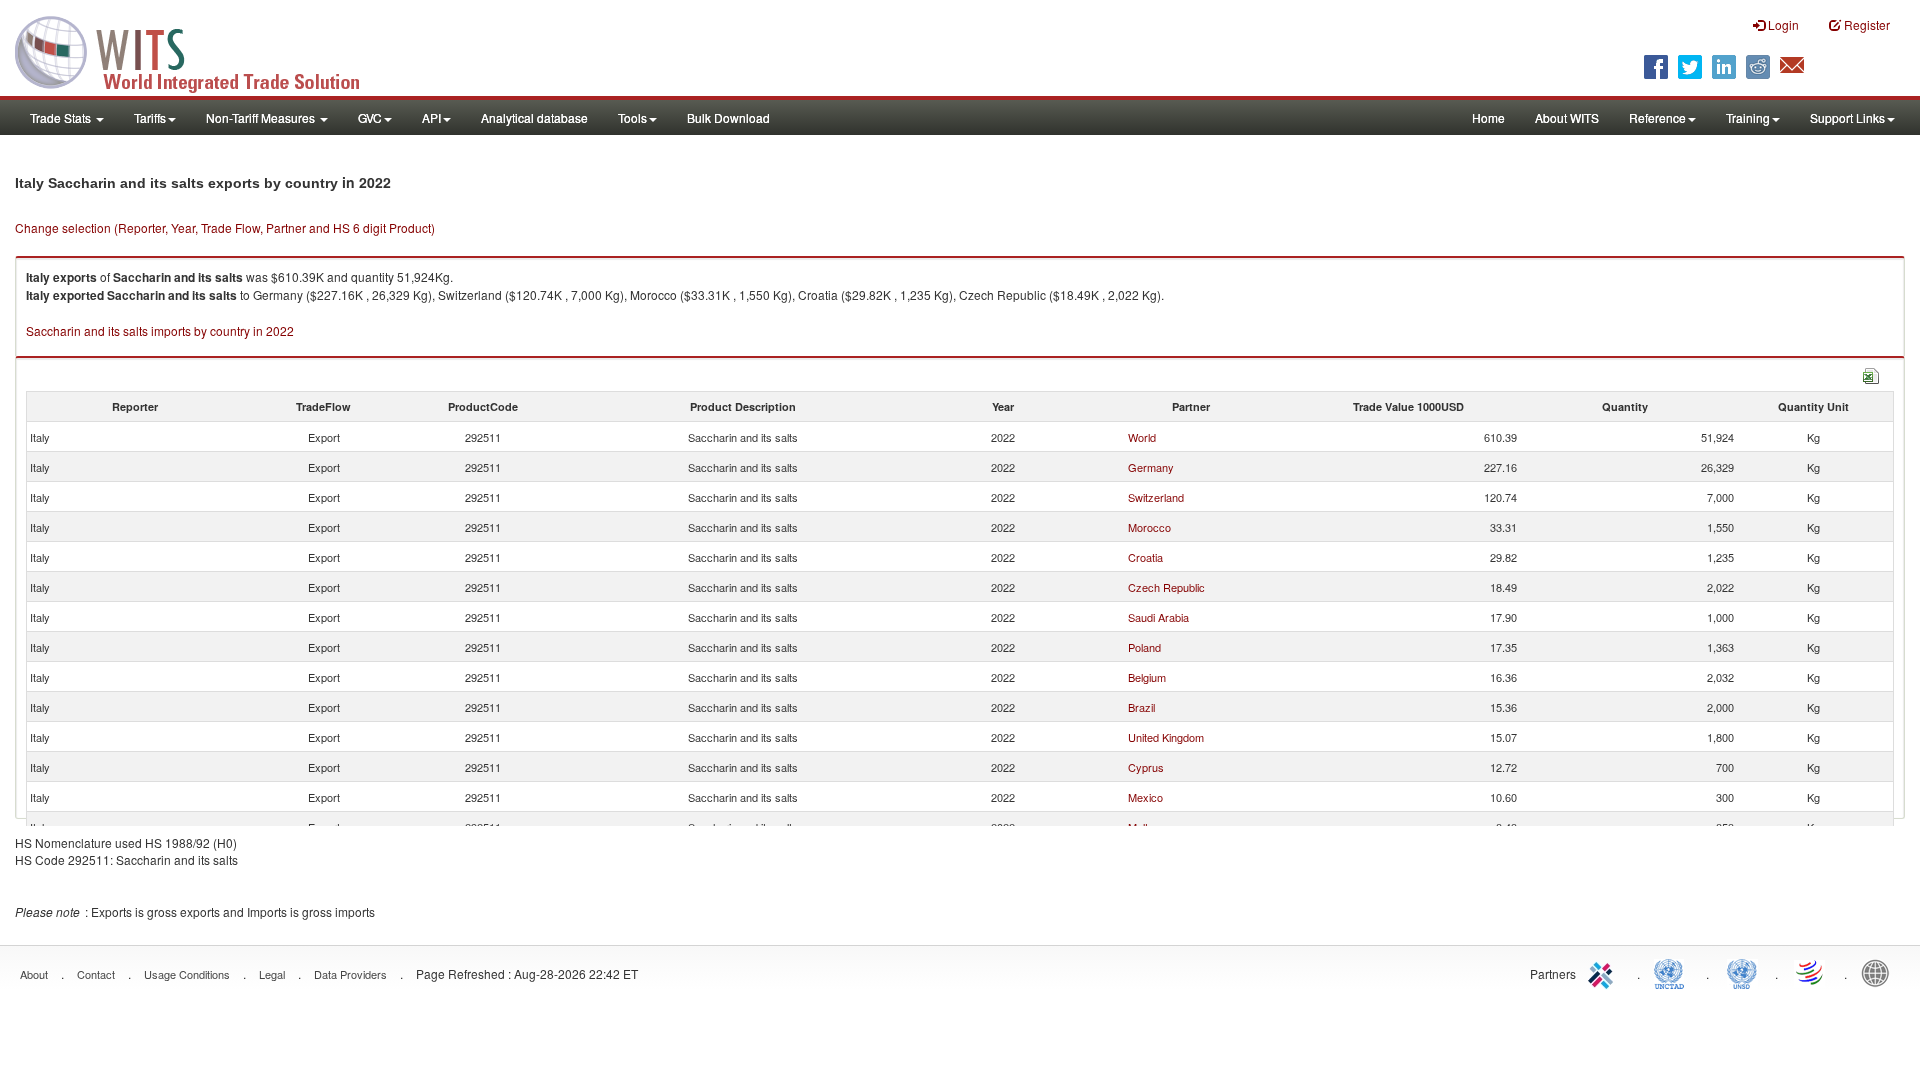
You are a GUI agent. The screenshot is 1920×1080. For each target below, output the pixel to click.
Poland (1144, 647)
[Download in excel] (1871, 373)
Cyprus (1146, 767)
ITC (1604, 972)
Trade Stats (62, 117)
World (1142, 437)
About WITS (1567, 117)
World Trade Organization (1811, 972)
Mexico (1145, 797)
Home (1488, 117)
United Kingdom (1166, 737)
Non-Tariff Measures (262, 117)
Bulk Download (728, 117)
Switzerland (1156, 497)
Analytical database (534, 117)
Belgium (1147, 677)
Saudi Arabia (1158, 617)
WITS (200, 50)
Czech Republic (1166, 587)
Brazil (1141, 707)
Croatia (1145, 557)
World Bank (1880, 972)
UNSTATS (1742, 972)
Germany (1151, 467)
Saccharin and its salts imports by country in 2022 (160, 330)
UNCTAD (1673, 972)
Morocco (1149, 527)
